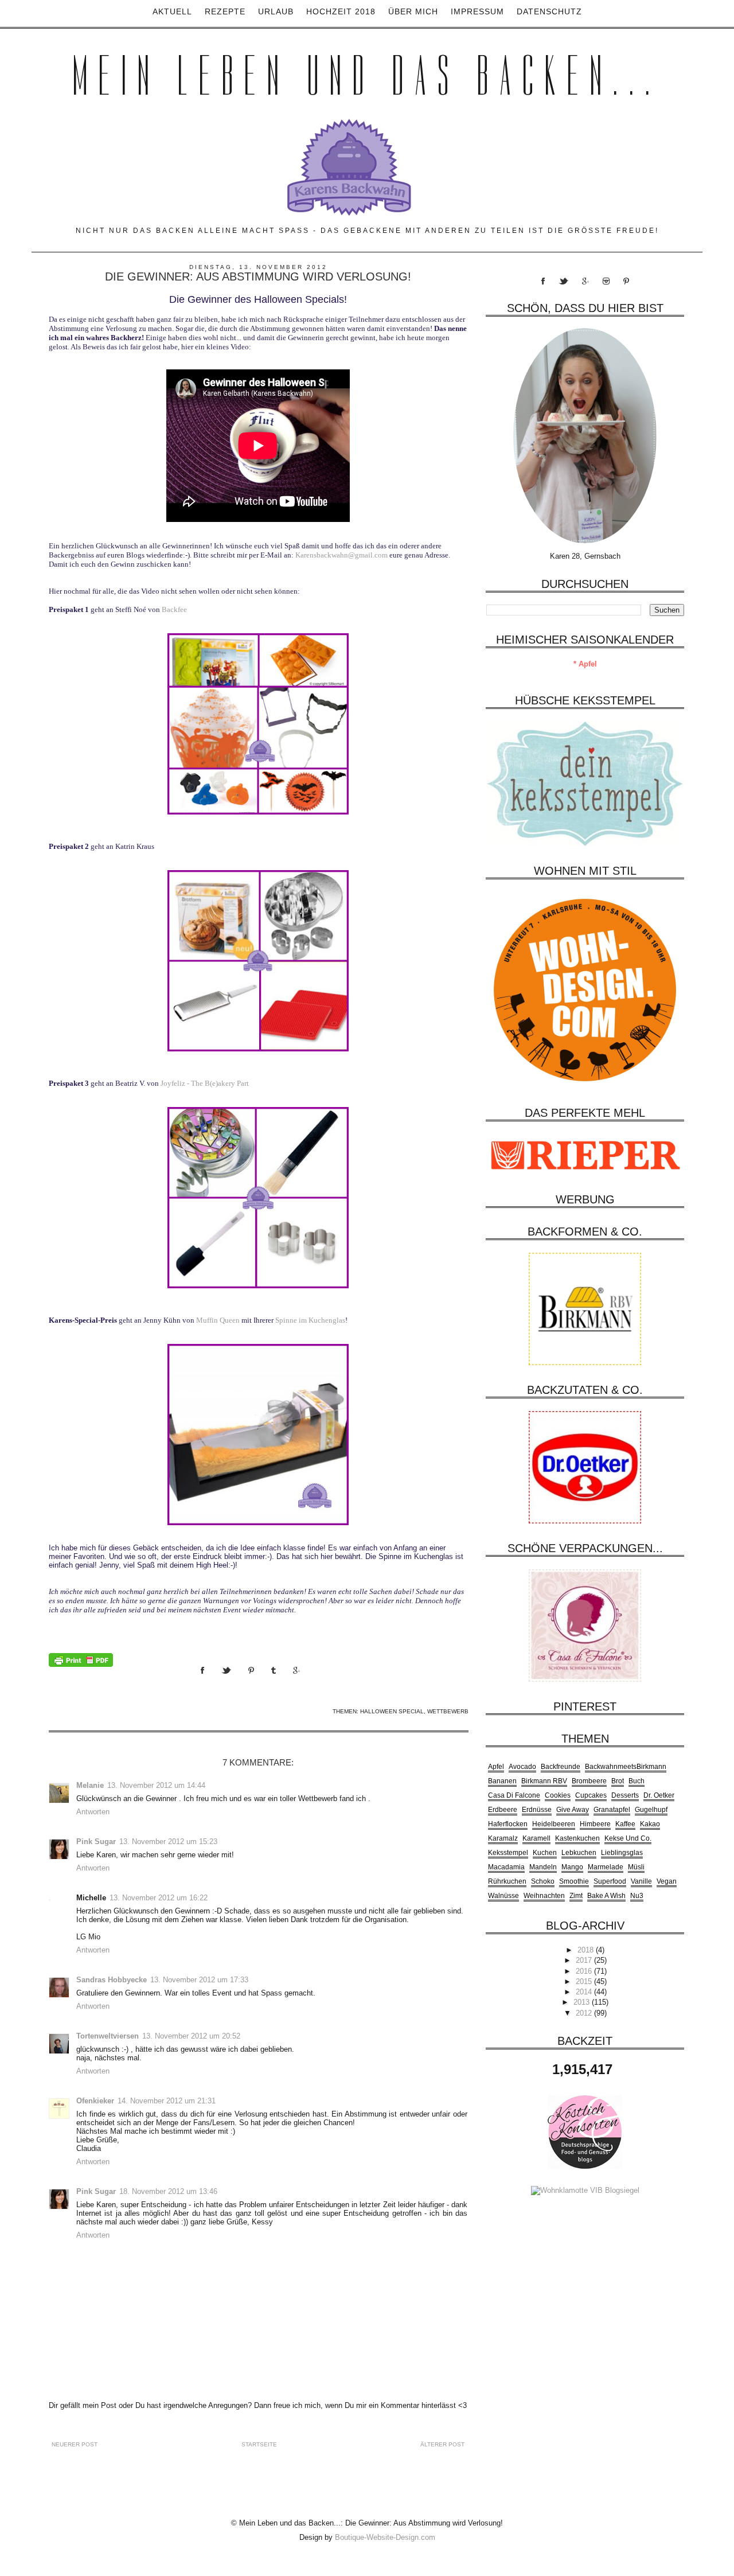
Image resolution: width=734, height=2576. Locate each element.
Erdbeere (503, 1810)
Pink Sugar (96, 1842)
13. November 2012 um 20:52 (191, 2036)
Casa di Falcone (514, 1795)
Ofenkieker (95, 2101)
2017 (585, 1960)
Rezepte (225, 11)
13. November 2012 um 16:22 (159, 1898)
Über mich (413, 11)
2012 (585, 2013)
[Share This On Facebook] (211, 1681)
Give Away (573, 1810)
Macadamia (506, 1867)
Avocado (522, 1767)
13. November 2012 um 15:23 (168, 1842)
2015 (585, 1981)
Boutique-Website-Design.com (385, 2537)
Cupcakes (591, 1795)
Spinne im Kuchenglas (310, 1320)
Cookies (558, 1795)
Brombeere (589, 1781)
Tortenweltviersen (108, 2036)
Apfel (496, 1767)
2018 (587, 1950)
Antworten (93, 1812)
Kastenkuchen (577, 1838)
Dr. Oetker (659, 1795)
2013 (583, 2002)
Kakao (650, 1824)
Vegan (667, 1881)
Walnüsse (503, 1896)
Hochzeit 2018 (341, 11)
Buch (637, 1781)
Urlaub (276, 11)
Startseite (259, 2444)
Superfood (610, 1881)
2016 (585, 1971)
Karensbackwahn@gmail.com (341, 555)
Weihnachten (544, 1896)
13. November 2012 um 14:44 (156, 1785)
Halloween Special (392, 1711)
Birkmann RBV (544, 1781)
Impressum (477, 11)
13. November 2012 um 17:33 (199, 1980)
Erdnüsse (537, 1810)
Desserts (625, 1795)
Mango (572, 1867)
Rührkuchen (507, 1881)
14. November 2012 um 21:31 (167, 2101)
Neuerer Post (75, 2444)
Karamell (536, 1838)
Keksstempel (508, 1853)
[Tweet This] (235, 1681)
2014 (585, 1992)
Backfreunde (561, 1767)
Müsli (636, 1867)
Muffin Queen (218, 1320)
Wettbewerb (448, 1711)
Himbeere (595, 1824)
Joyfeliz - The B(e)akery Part (205, 1083)
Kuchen (545, 1853)
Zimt (576, 1896)
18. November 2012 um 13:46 (168, 2191)
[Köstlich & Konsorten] (585, 2131)
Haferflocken (508, 1824)
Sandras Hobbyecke (112, 1980)
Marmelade (606, 1867)
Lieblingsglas (622, 1853)
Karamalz (503, 1838)
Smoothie (574, 1881)
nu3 (637, 1896)
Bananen (502, 1781)
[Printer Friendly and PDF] (81, 1659)
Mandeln (543, 1867)
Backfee (174, 609)
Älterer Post (442, 2444)
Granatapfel (612, 1810)
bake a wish (606, 1896)
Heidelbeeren (554, 1824)
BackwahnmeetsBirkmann (626, 1767)
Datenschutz (549, 11)
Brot (618, 1781)
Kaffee (625, 1824)
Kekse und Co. (628, 1838)
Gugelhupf (651, 1810)
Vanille (641, 1881)
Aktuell (172, 11)
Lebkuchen (579, 1853)
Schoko (543, 1881)
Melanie (90, 1785)
